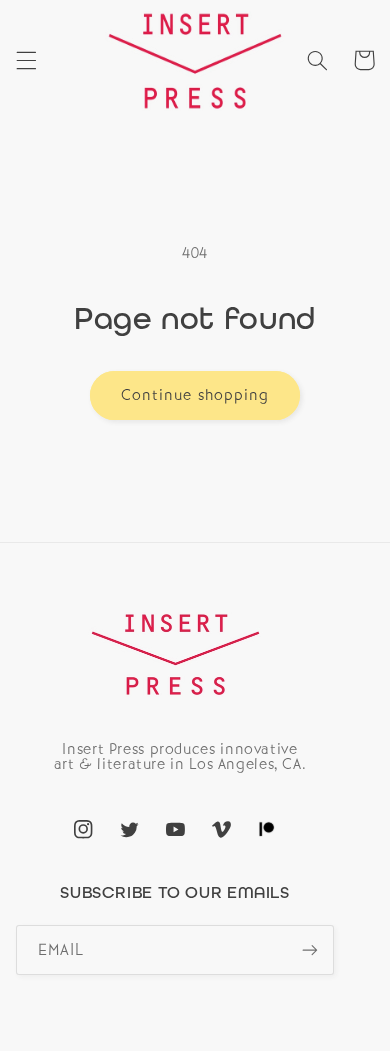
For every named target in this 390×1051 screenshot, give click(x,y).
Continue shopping (195, 395)
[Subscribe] (310, 949)
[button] (26, 60)
